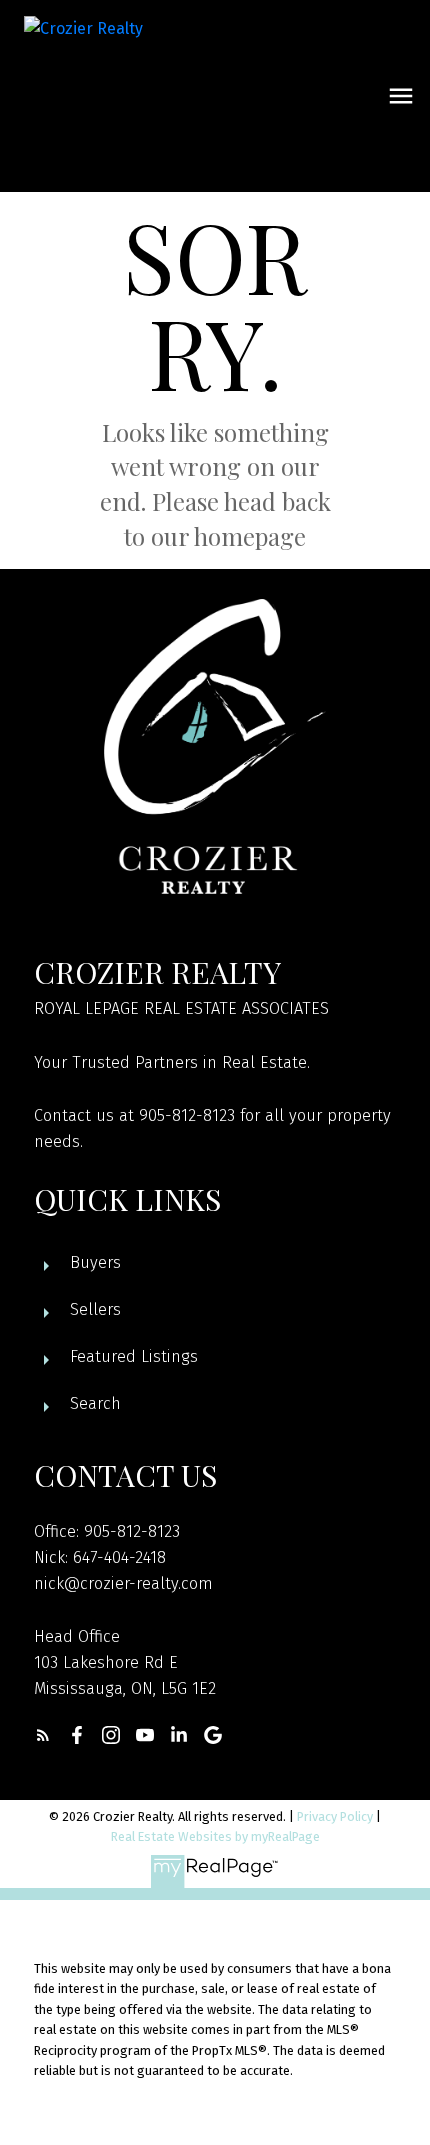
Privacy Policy (335, 1816)
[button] (43, 1735)
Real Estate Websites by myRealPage (215, 1836)
